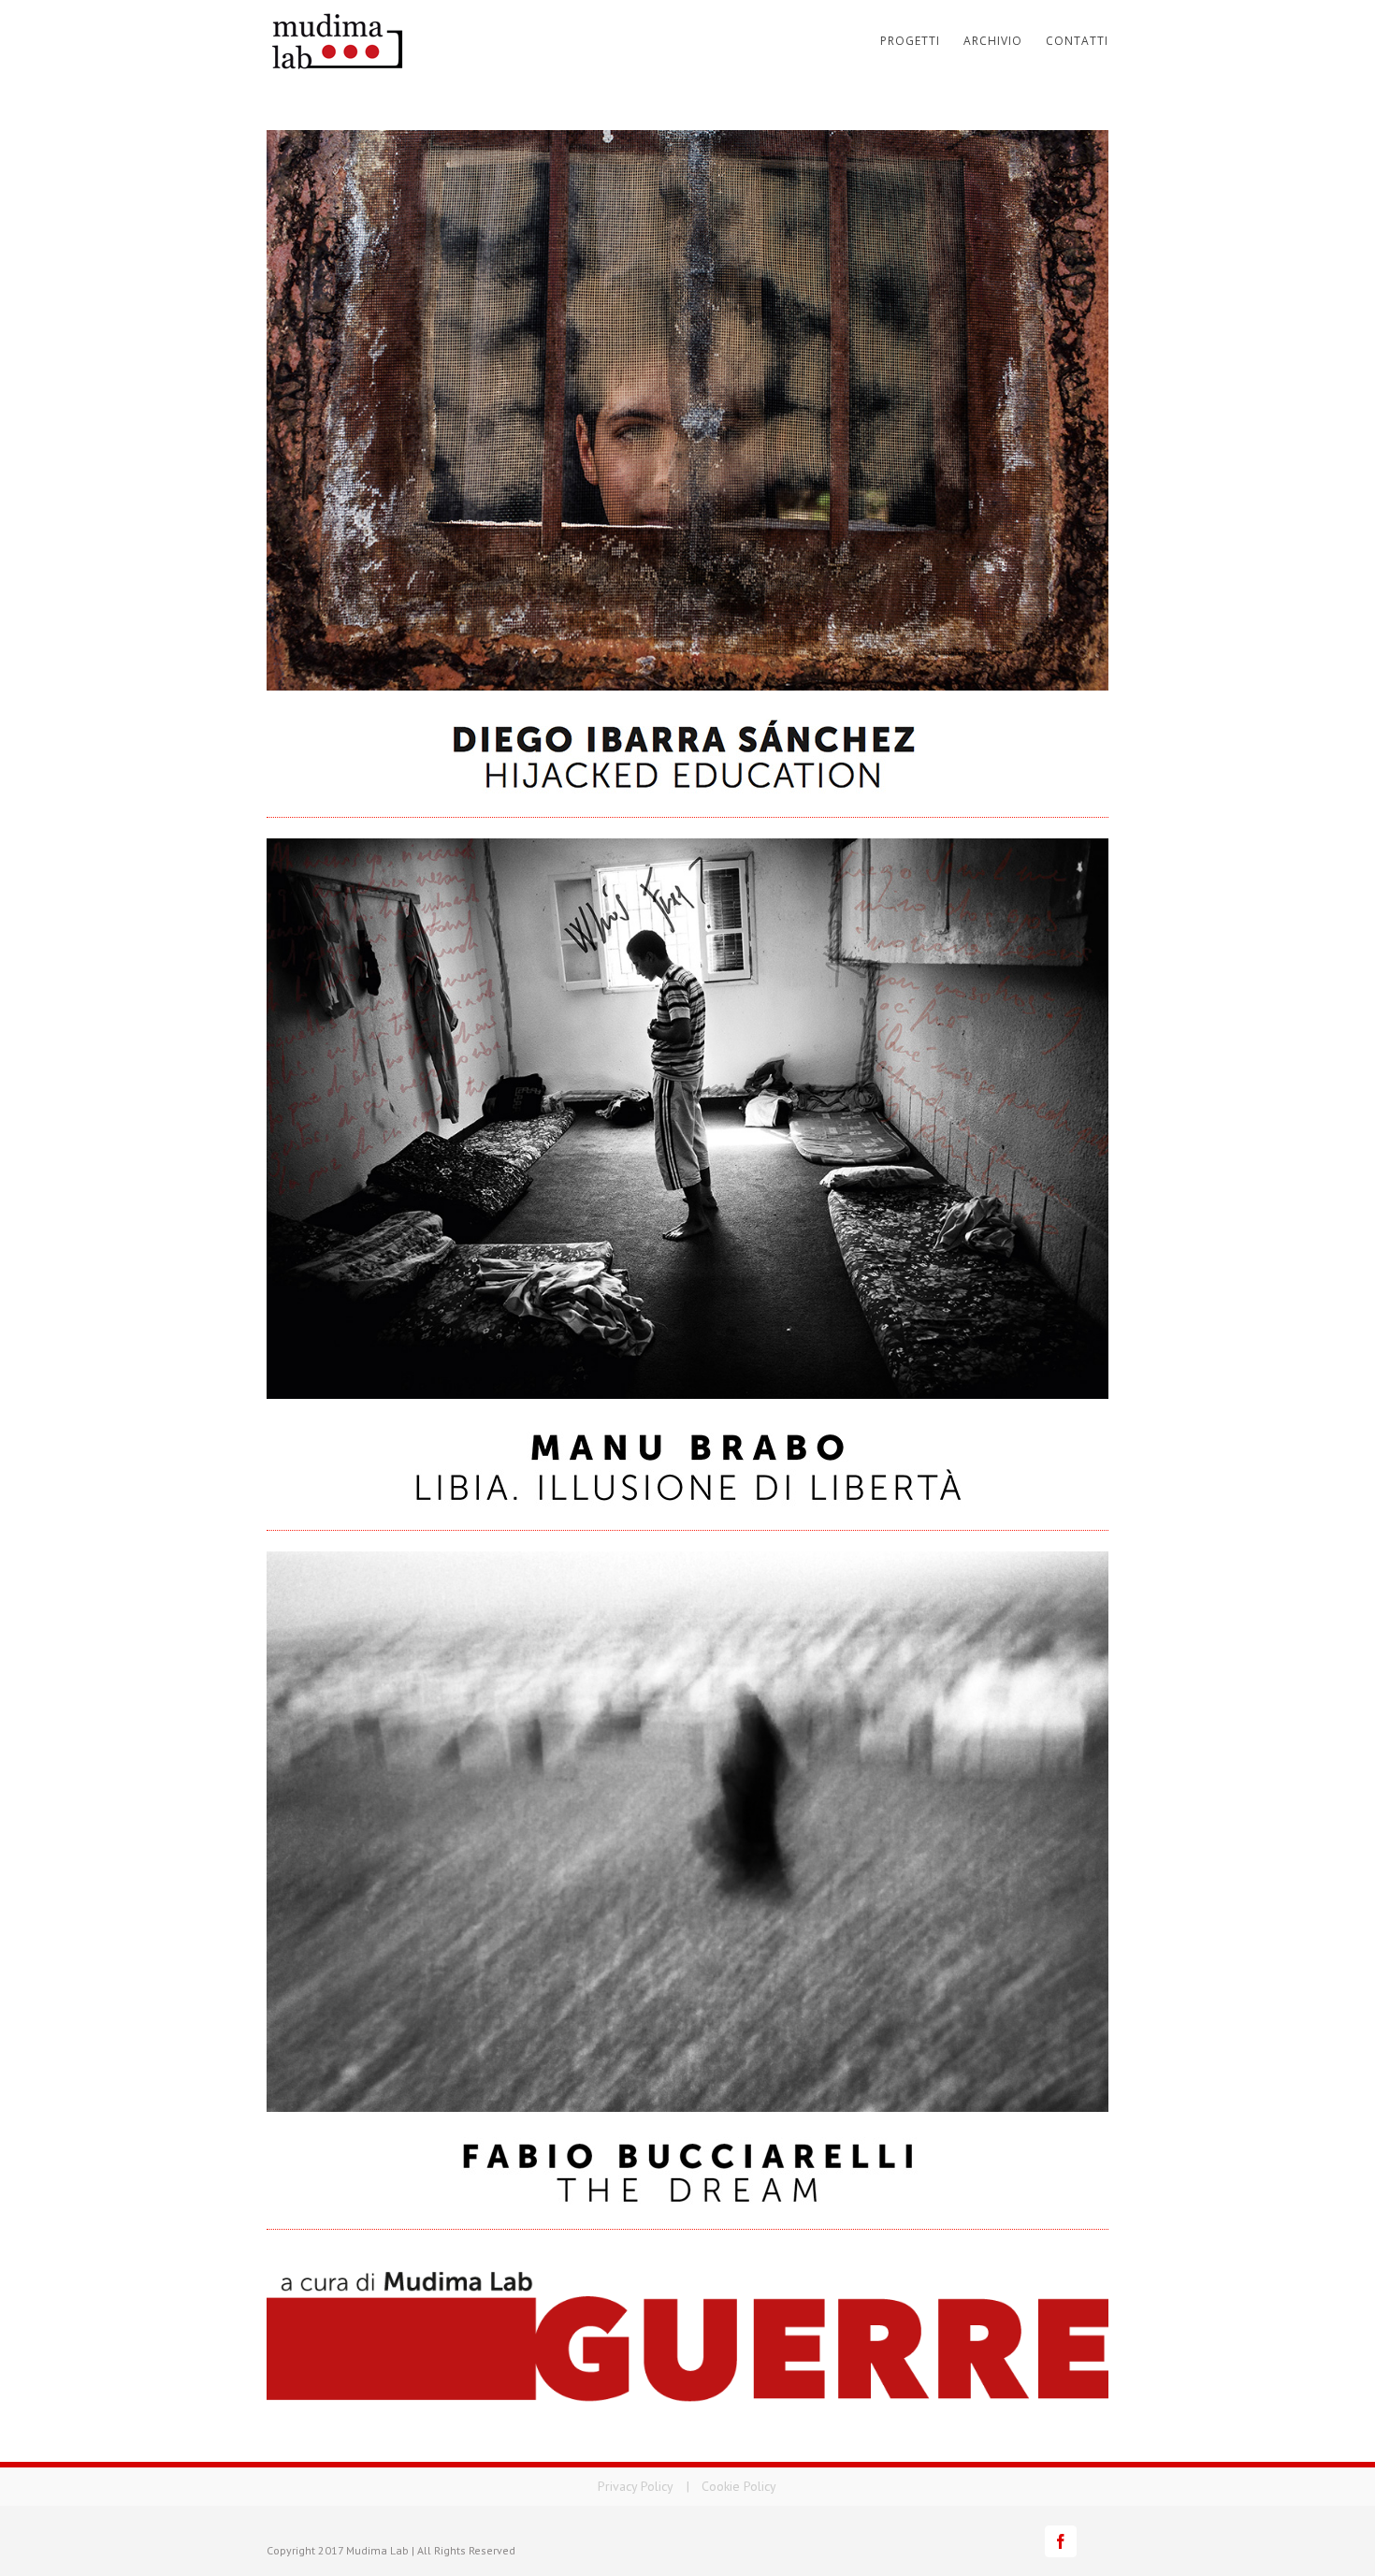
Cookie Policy (739, 2486)
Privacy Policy (636, 2486)
